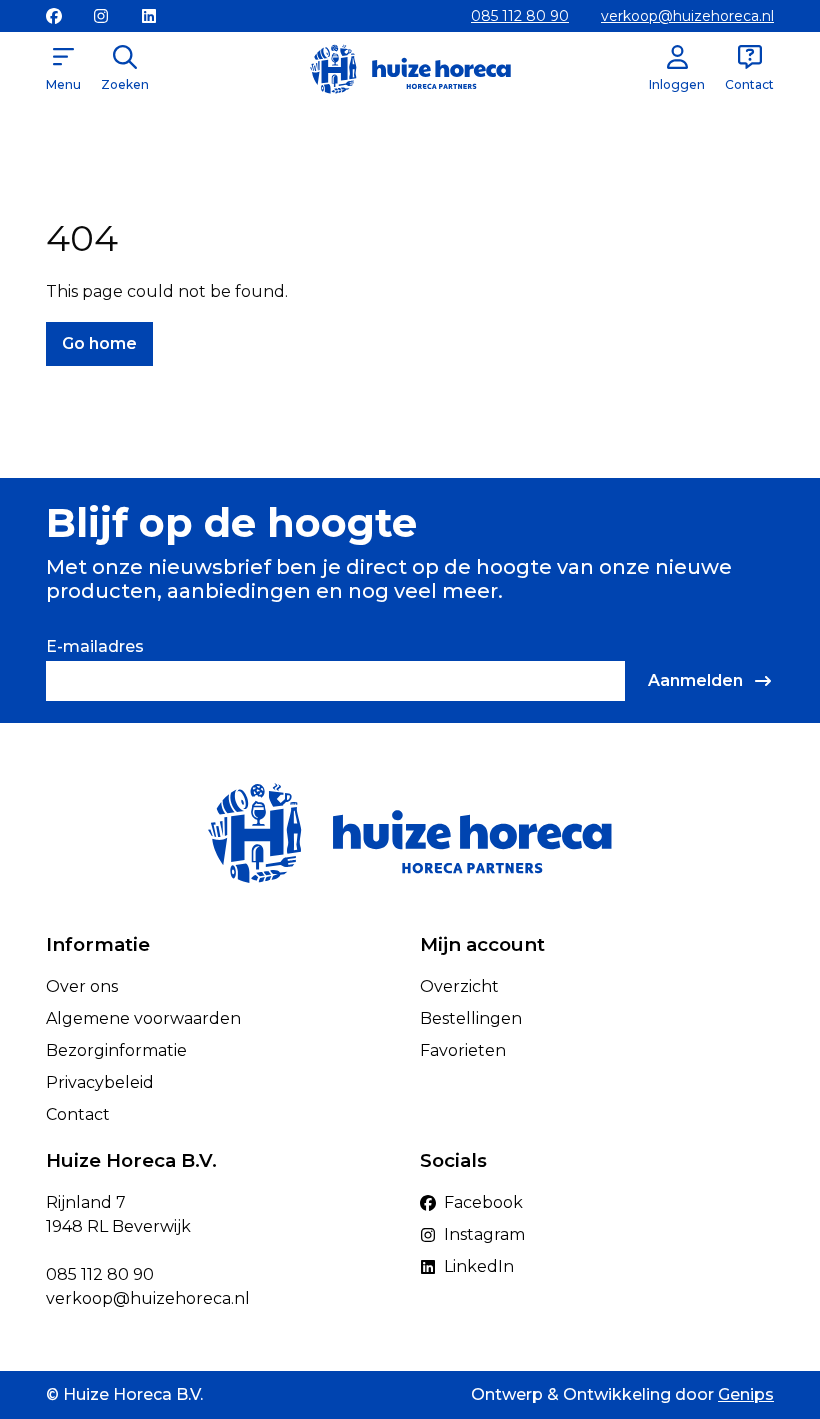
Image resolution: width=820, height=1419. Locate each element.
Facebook (483, 1202)
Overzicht (459, 986)
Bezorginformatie (116, 1050)
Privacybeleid (100, 1082)
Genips (746, 1394)
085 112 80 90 (520, 16)
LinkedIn (479, 1266)
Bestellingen (471, 1018)
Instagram (484, 1234)
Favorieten (463, 1050)
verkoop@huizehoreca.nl (687, 16)
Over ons (82, 986)
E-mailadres (95, 646)
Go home (99, 343)
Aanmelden (695, 680)
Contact (78, 1114)
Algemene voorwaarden (143, 1018)
